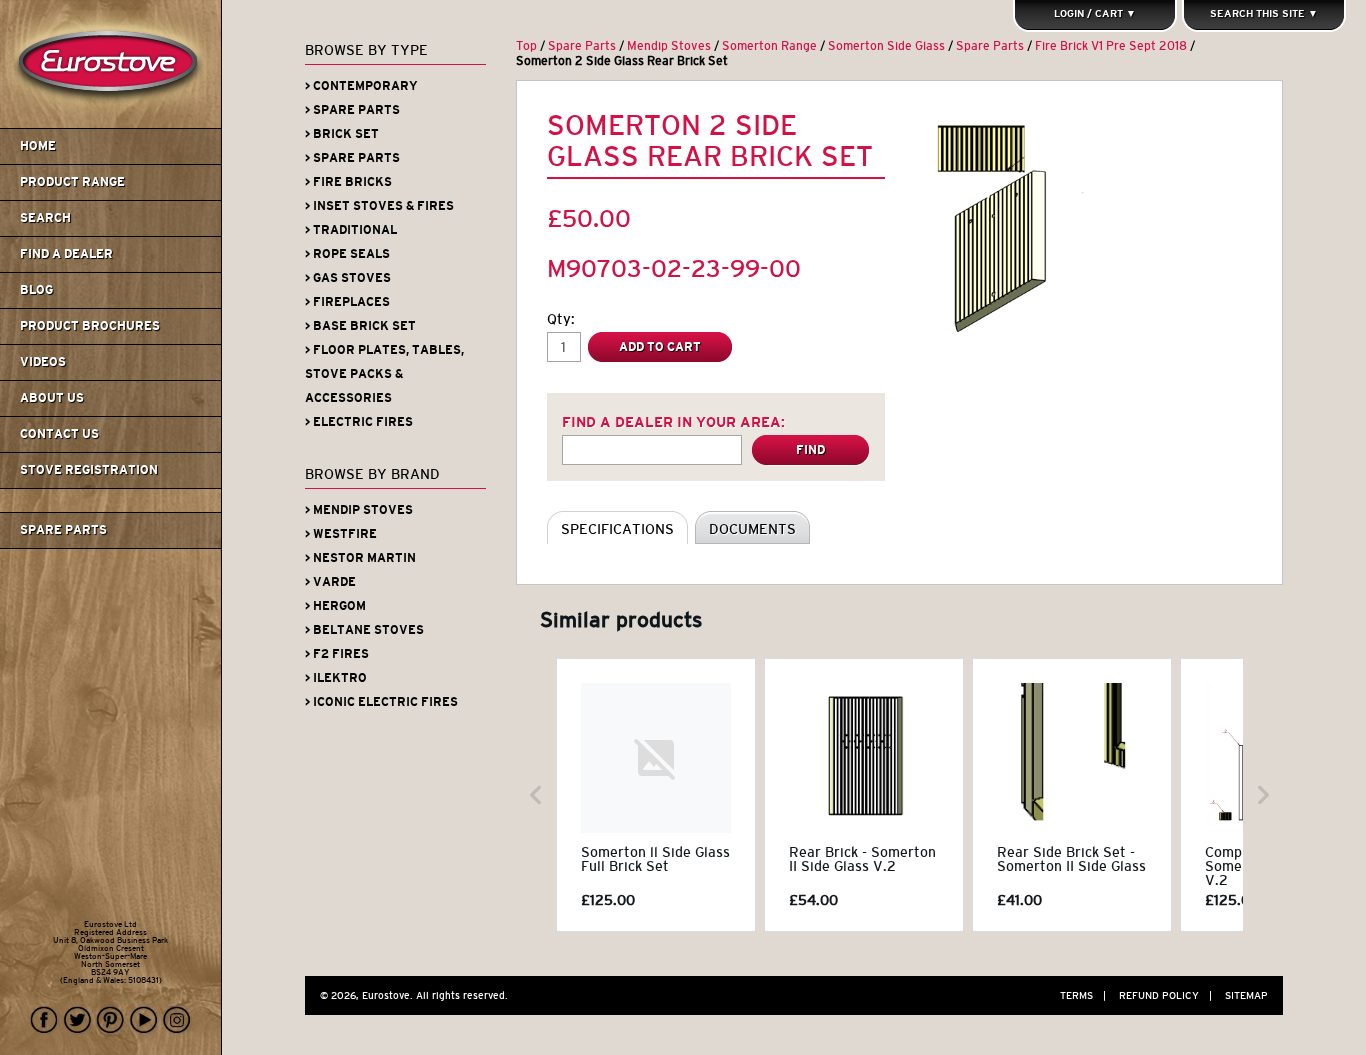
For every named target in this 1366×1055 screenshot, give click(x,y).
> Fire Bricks (348, 182)
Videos (43, 362)
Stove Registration (89, 470)
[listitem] (656, 795)
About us (52, 398)
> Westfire (341, 534)
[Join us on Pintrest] (111, 1020)
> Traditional (351, 230)
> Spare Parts (352, 110)
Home (38, 146)
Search (45, 218)
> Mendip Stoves (359, 510)
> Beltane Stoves (364, 630)
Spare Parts (63, 530)
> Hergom (335, 606)
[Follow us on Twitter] (78, 1020)
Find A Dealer (66, 254)
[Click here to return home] (113, 124)
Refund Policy (1165, 995)
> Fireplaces (347, 302)
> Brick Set (342, 134)
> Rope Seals (347, 254)
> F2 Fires (337, 654)
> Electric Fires (359, 422)
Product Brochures (90, 326)
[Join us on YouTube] (144, 1020)
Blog (36, 290)
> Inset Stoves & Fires (379, 206)
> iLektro (336, 678)
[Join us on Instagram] (177, 1020)
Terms (1083, 995)
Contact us (59, 434)
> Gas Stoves (348, 278)
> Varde (330, 582)
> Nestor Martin (360, 558)
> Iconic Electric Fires (381, 702)
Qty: (561, 319)
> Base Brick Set (360, 326)
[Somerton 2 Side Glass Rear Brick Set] (1084, 234)
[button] (536, 795)
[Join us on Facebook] (45, 1020)
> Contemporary (361, 86)
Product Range (72, 182)
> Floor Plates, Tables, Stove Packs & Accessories (384, 374)
